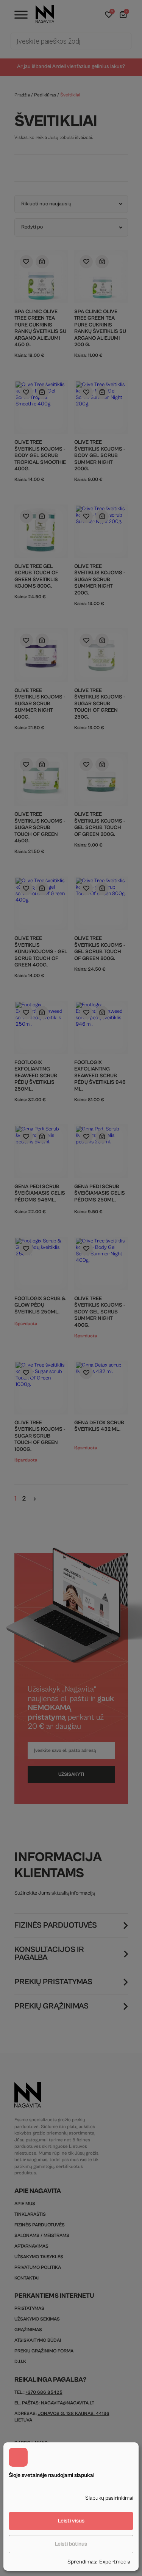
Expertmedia (115, 2562)
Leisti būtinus (71, 2544)
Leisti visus (71, 2521)
